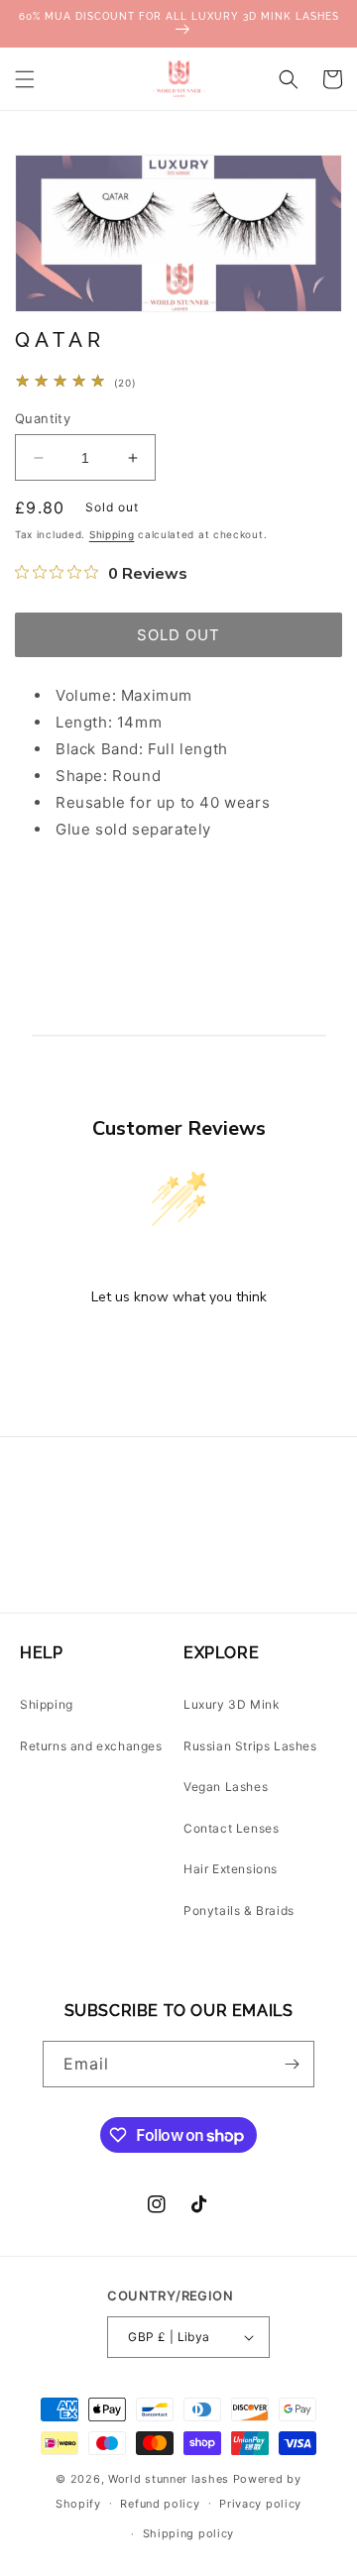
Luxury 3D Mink (232, 1704)
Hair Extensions (231, 1869)
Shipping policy (189, 2533)
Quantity (43, 418)
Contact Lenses (231, 1828)
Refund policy (160, 2504)
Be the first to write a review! (178, 1348)
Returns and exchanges (91, 1746)
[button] (25, 79)
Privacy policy (260, 2504)
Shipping (112, 534)
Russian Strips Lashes (250, 1746)
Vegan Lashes (226, 1787)
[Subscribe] (292, 2064)
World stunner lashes (171, 2479)
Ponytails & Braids (239, 1910)
